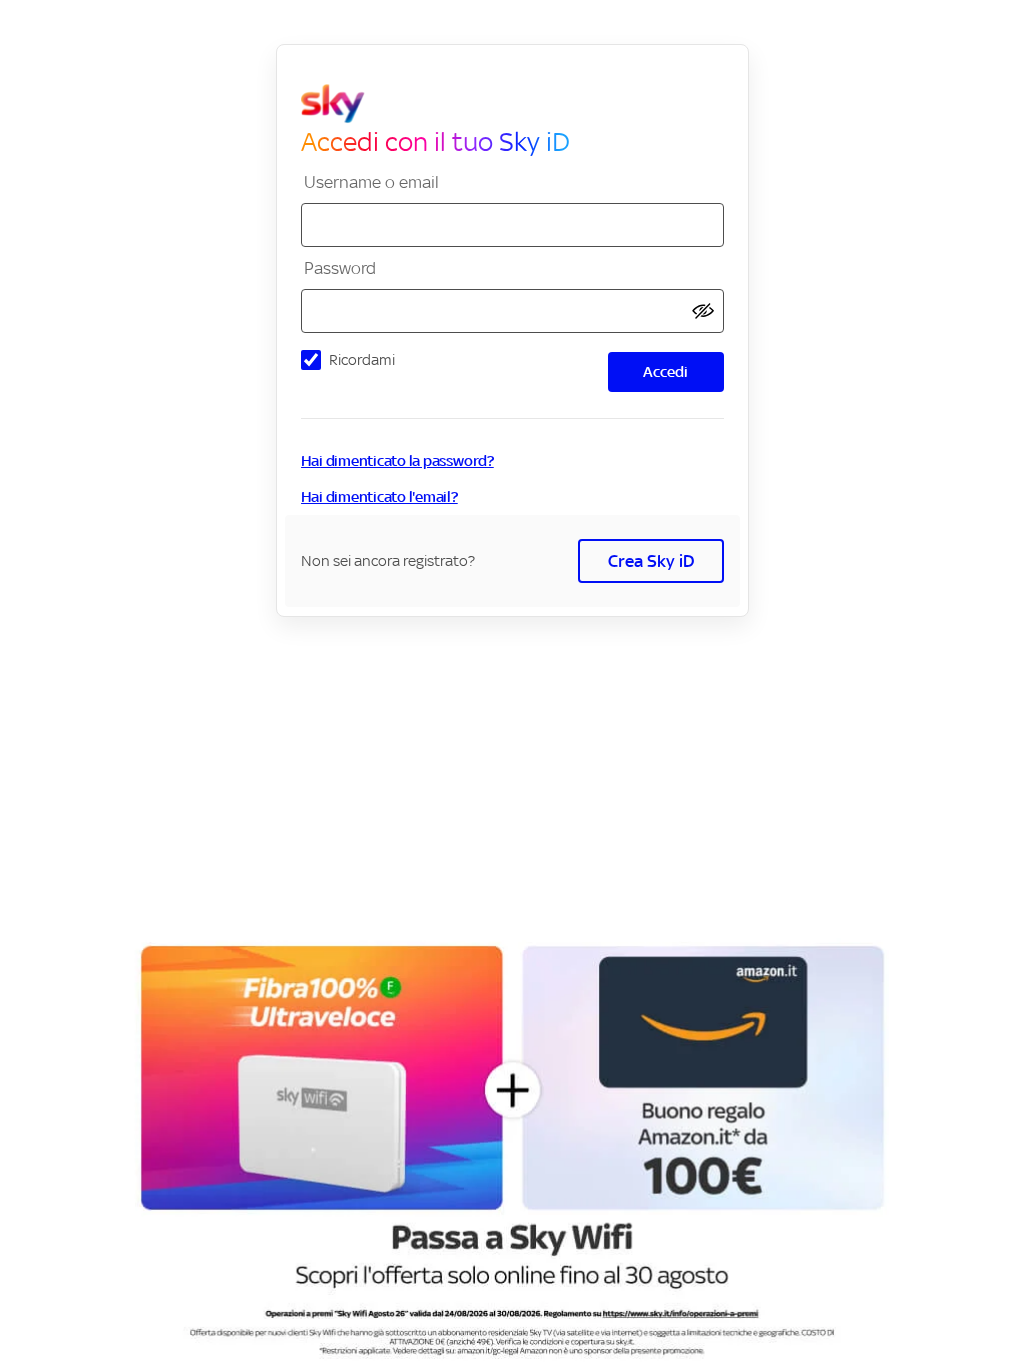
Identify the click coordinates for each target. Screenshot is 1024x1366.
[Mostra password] (703, 311)
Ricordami (362, 359)
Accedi (665, 371)
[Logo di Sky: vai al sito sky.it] (520, 104)
